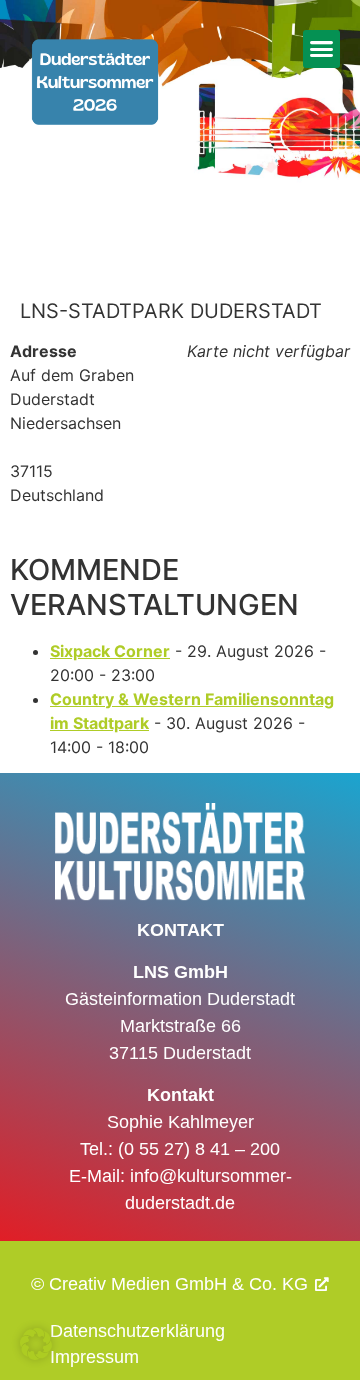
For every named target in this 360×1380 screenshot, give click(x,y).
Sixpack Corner (110, 651)
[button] (322, 49)
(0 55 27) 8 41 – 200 (199, 1149)
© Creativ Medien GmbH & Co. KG (169, 1284)
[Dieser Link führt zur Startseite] (95, 105)
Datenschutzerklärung (137, 1331)
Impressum (94, 1357)
